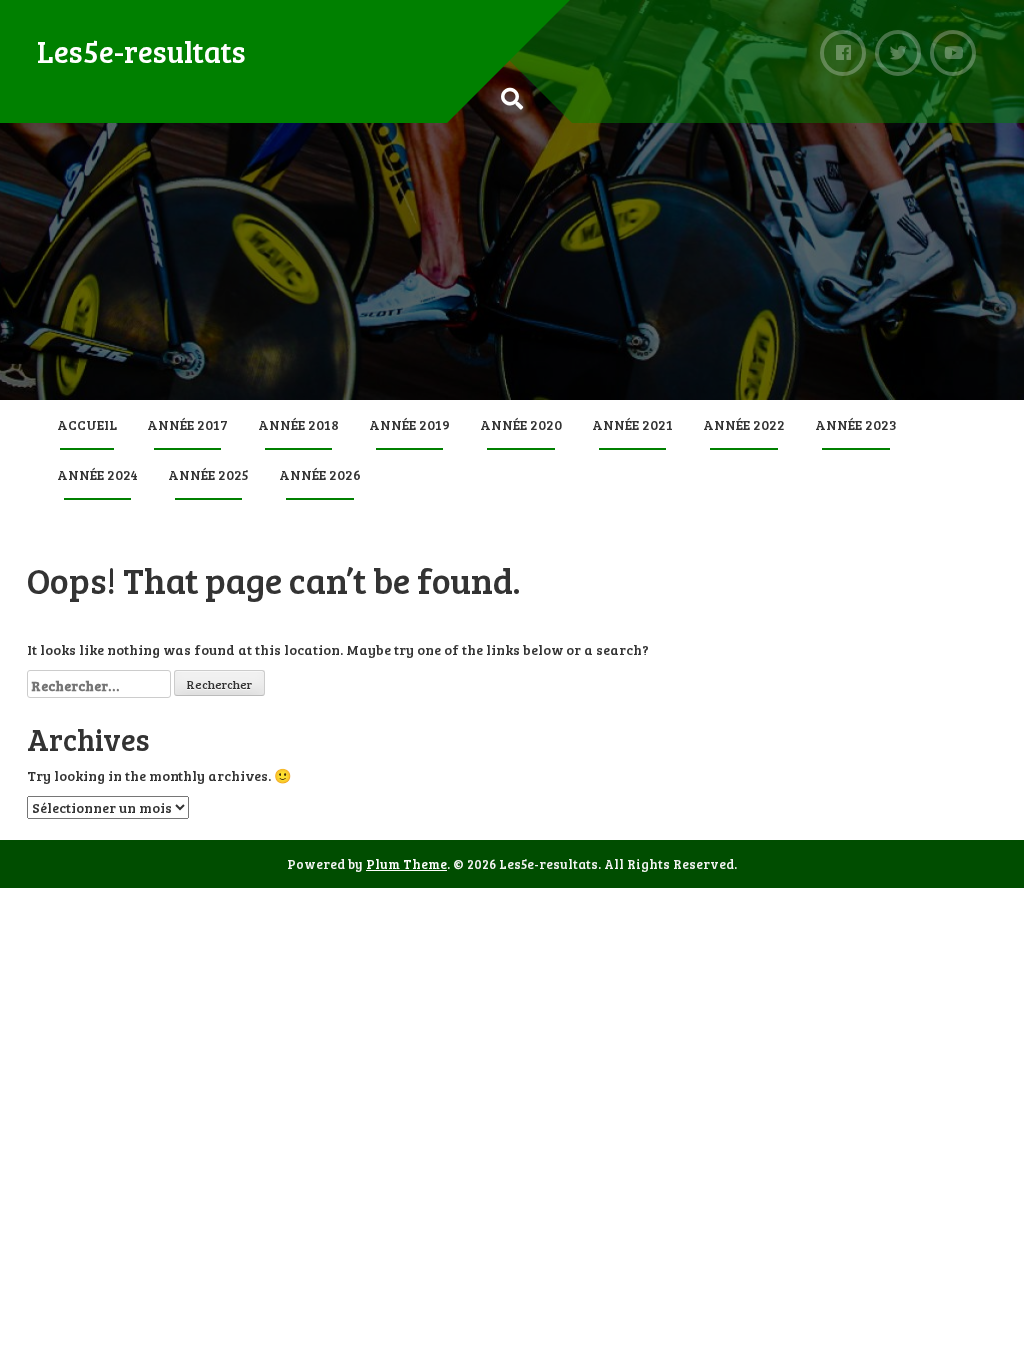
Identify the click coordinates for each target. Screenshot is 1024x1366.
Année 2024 (97, 474)
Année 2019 (409, 424)
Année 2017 (187, 424)
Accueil (87, 424)
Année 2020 (521, 424)
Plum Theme (406, 864)
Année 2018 (298, 424)
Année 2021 (632, 424)
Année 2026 (320, 474)
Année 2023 (856, 424)
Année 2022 (744, 424)
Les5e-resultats (141, 51)
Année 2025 (208, 474)
